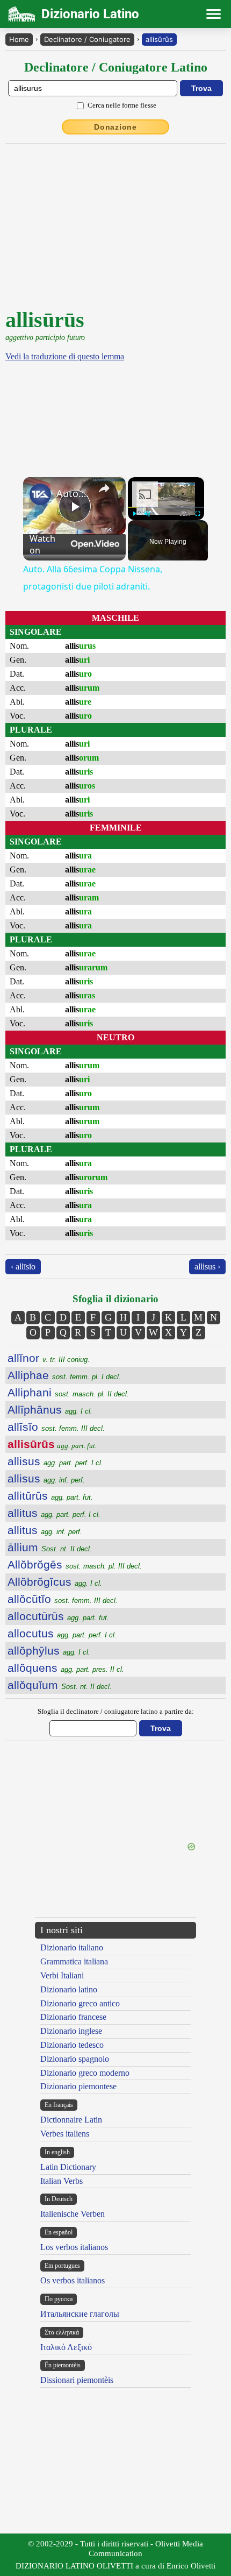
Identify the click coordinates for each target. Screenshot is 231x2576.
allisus (55, 1461)
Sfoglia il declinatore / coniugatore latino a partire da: (116, 1711)
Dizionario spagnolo (75, 2059)
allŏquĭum (60, 1685)
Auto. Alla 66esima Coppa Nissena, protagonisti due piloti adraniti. (73, 493)
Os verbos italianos (73, 2280)
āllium (50, 1547)
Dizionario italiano (72, 1947)
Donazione (115, 127)
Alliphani (68, 1392)
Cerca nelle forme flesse (122, 105)
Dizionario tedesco (72, 2045)
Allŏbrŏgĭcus (55, 1582)
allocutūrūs (58, 1616)
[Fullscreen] (198, 514)
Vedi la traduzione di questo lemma (65, 356)
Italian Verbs (62, 2181)
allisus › (207, 1266)
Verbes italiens (65, 2134)
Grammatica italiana (74, 1961)
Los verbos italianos (74, 2247)
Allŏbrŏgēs (75, 1564)
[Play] (134, 514)
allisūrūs (159, 39)
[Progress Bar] (166, 507)
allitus (54, 1513)
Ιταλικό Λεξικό (66, 2347)
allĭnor (49, 1358)
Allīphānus (50, 1410)
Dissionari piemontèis (77, 2380)
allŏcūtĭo (63, 1599)
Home (19, 39)
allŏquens (66, 1668)
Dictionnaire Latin (71, 2120)
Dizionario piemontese (78, 2086)
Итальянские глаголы (80, 2314)
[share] (104, 488)
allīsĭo (56, 1427)
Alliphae (64, 1375)
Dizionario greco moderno (85, 2073)
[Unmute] (147, 514)
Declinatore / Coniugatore (87, 39)
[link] (40, 494)
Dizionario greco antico (80, 2003)
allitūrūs (50, 1496)
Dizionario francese (73, 2017)
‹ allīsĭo (23, 1266)
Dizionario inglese (71, 2031)
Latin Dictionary (68, 2167)
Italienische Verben (73, 2214)
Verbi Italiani (62, 1975)
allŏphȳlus (49, 1651)
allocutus (62, 1633)
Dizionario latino (69, 1989)
